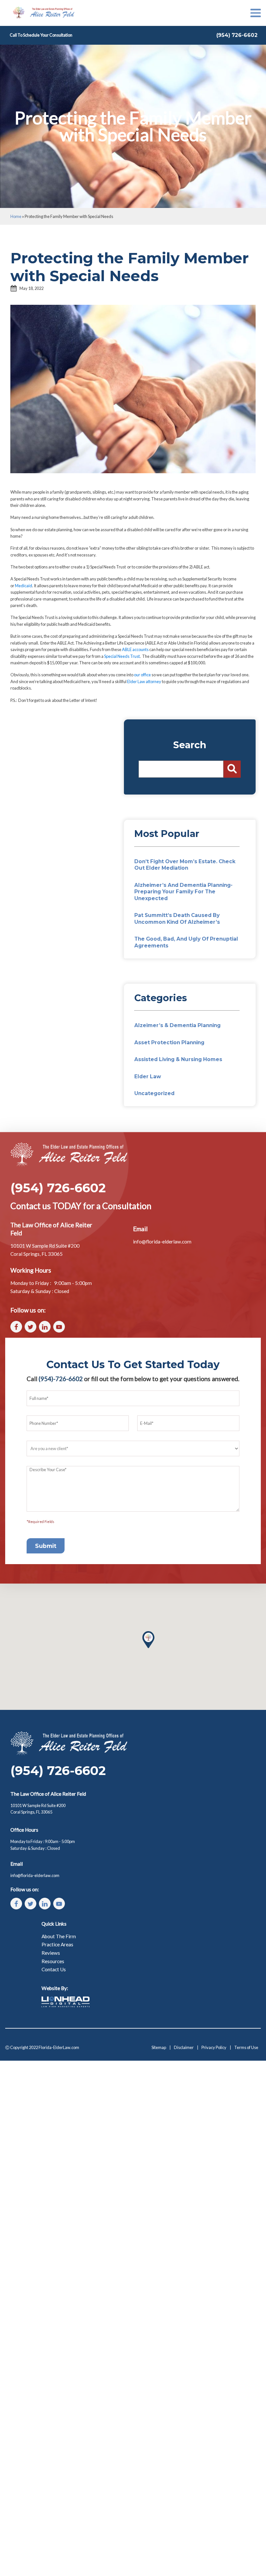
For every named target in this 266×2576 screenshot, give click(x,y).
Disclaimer (184, 2047)
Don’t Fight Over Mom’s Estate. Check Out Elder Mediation (185, 865)
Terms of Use (246, 2047)
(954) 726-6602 (58, 1188)
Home (16, 216)
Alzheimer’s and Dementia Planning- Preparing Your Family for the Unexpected (183, 892)
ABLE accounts (135, 649)
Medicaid (24, 586)
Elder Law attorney (144, 681)
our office (142, 675)
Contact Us (54, 1969)
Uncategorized (154, 1093)
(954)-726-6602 (61, 1379)
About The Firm (59, 1936)
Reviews (51, 1953)
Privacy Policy (214, 2047)
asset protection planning (169, 1042)
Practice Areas (57, 1944)
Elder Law (148, 1076)
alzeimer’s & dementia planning (177, 1025)
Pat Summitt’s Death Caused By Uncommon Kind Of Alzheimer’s (177, 918)
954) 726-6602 (238, 35)
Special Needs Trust (122, 656)
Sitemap (159, 2047)
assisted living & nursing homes (178, 1059)
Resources (53, 1961)
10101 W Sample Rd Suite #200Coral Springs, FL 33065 (38, 1809)
